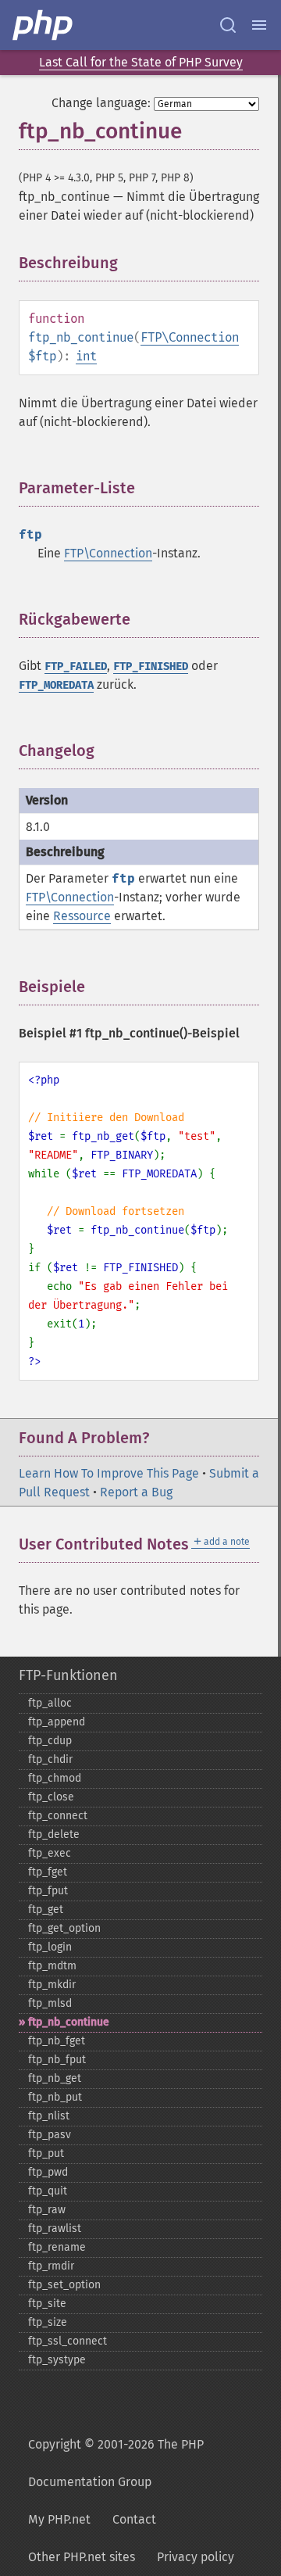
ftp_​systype (57, 2360)
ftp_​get (46, 1910)
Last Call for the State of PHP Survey (141, 62)
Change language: (101, 103)
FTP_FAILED (76, 666)
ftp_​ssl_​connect (68, 2341)
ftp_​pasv (50, 2135)
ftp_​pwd (48, 2172)
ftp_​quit (48, 2191)
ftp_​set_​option (64, 2285)
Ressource (82, 916)
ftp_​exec (50, 1853)
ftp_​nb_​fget (57, 2041)
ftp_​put (46, 2153)
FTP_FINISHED (151, 666)
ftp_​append (57, 1722)
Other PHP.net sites (82, 2557)
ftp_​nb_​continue (69, 2022)
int (86, 356)
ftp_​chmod (55, 1778)
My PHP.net (59, 2519)
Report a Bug (136, 1492)
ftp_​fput (48, 1891)
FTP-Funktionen (68, 1675)
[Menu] (259, 25)
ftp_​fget (48, 1872)
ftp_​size (48, 2322)
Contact (134, 2519)
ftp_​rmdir (51, 2266)
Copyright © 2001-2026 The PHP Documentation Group (116, 2463)
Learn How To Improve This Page (109, 1473)
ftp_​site (47, 2304)
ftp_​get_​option (64, 1928)
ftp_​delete (54, 1834)
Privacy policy (196, 2557)
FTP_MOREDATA (56, 685)
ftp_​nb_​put (55, 2097)
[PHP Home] (44, 25)
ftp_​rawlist (55, 2228)
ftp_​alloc (50, 1703)
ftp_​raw (47, 2210)
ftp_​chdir (50, 1759)
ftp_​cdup (50, 1741)
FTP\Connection (190, 337)
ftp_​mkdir (52, 1985)
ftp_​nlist (49, 2116)
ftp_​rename (57, 2247)
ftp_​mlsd (50, 2003)
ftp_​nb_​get (55, 2078)
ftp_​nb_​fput (57, 2060)
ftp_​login (50, 1947)
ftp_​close (51, 1797)
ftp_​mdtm (52, 1966)
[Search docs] (228, 25)
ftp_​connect (58, 1816)
